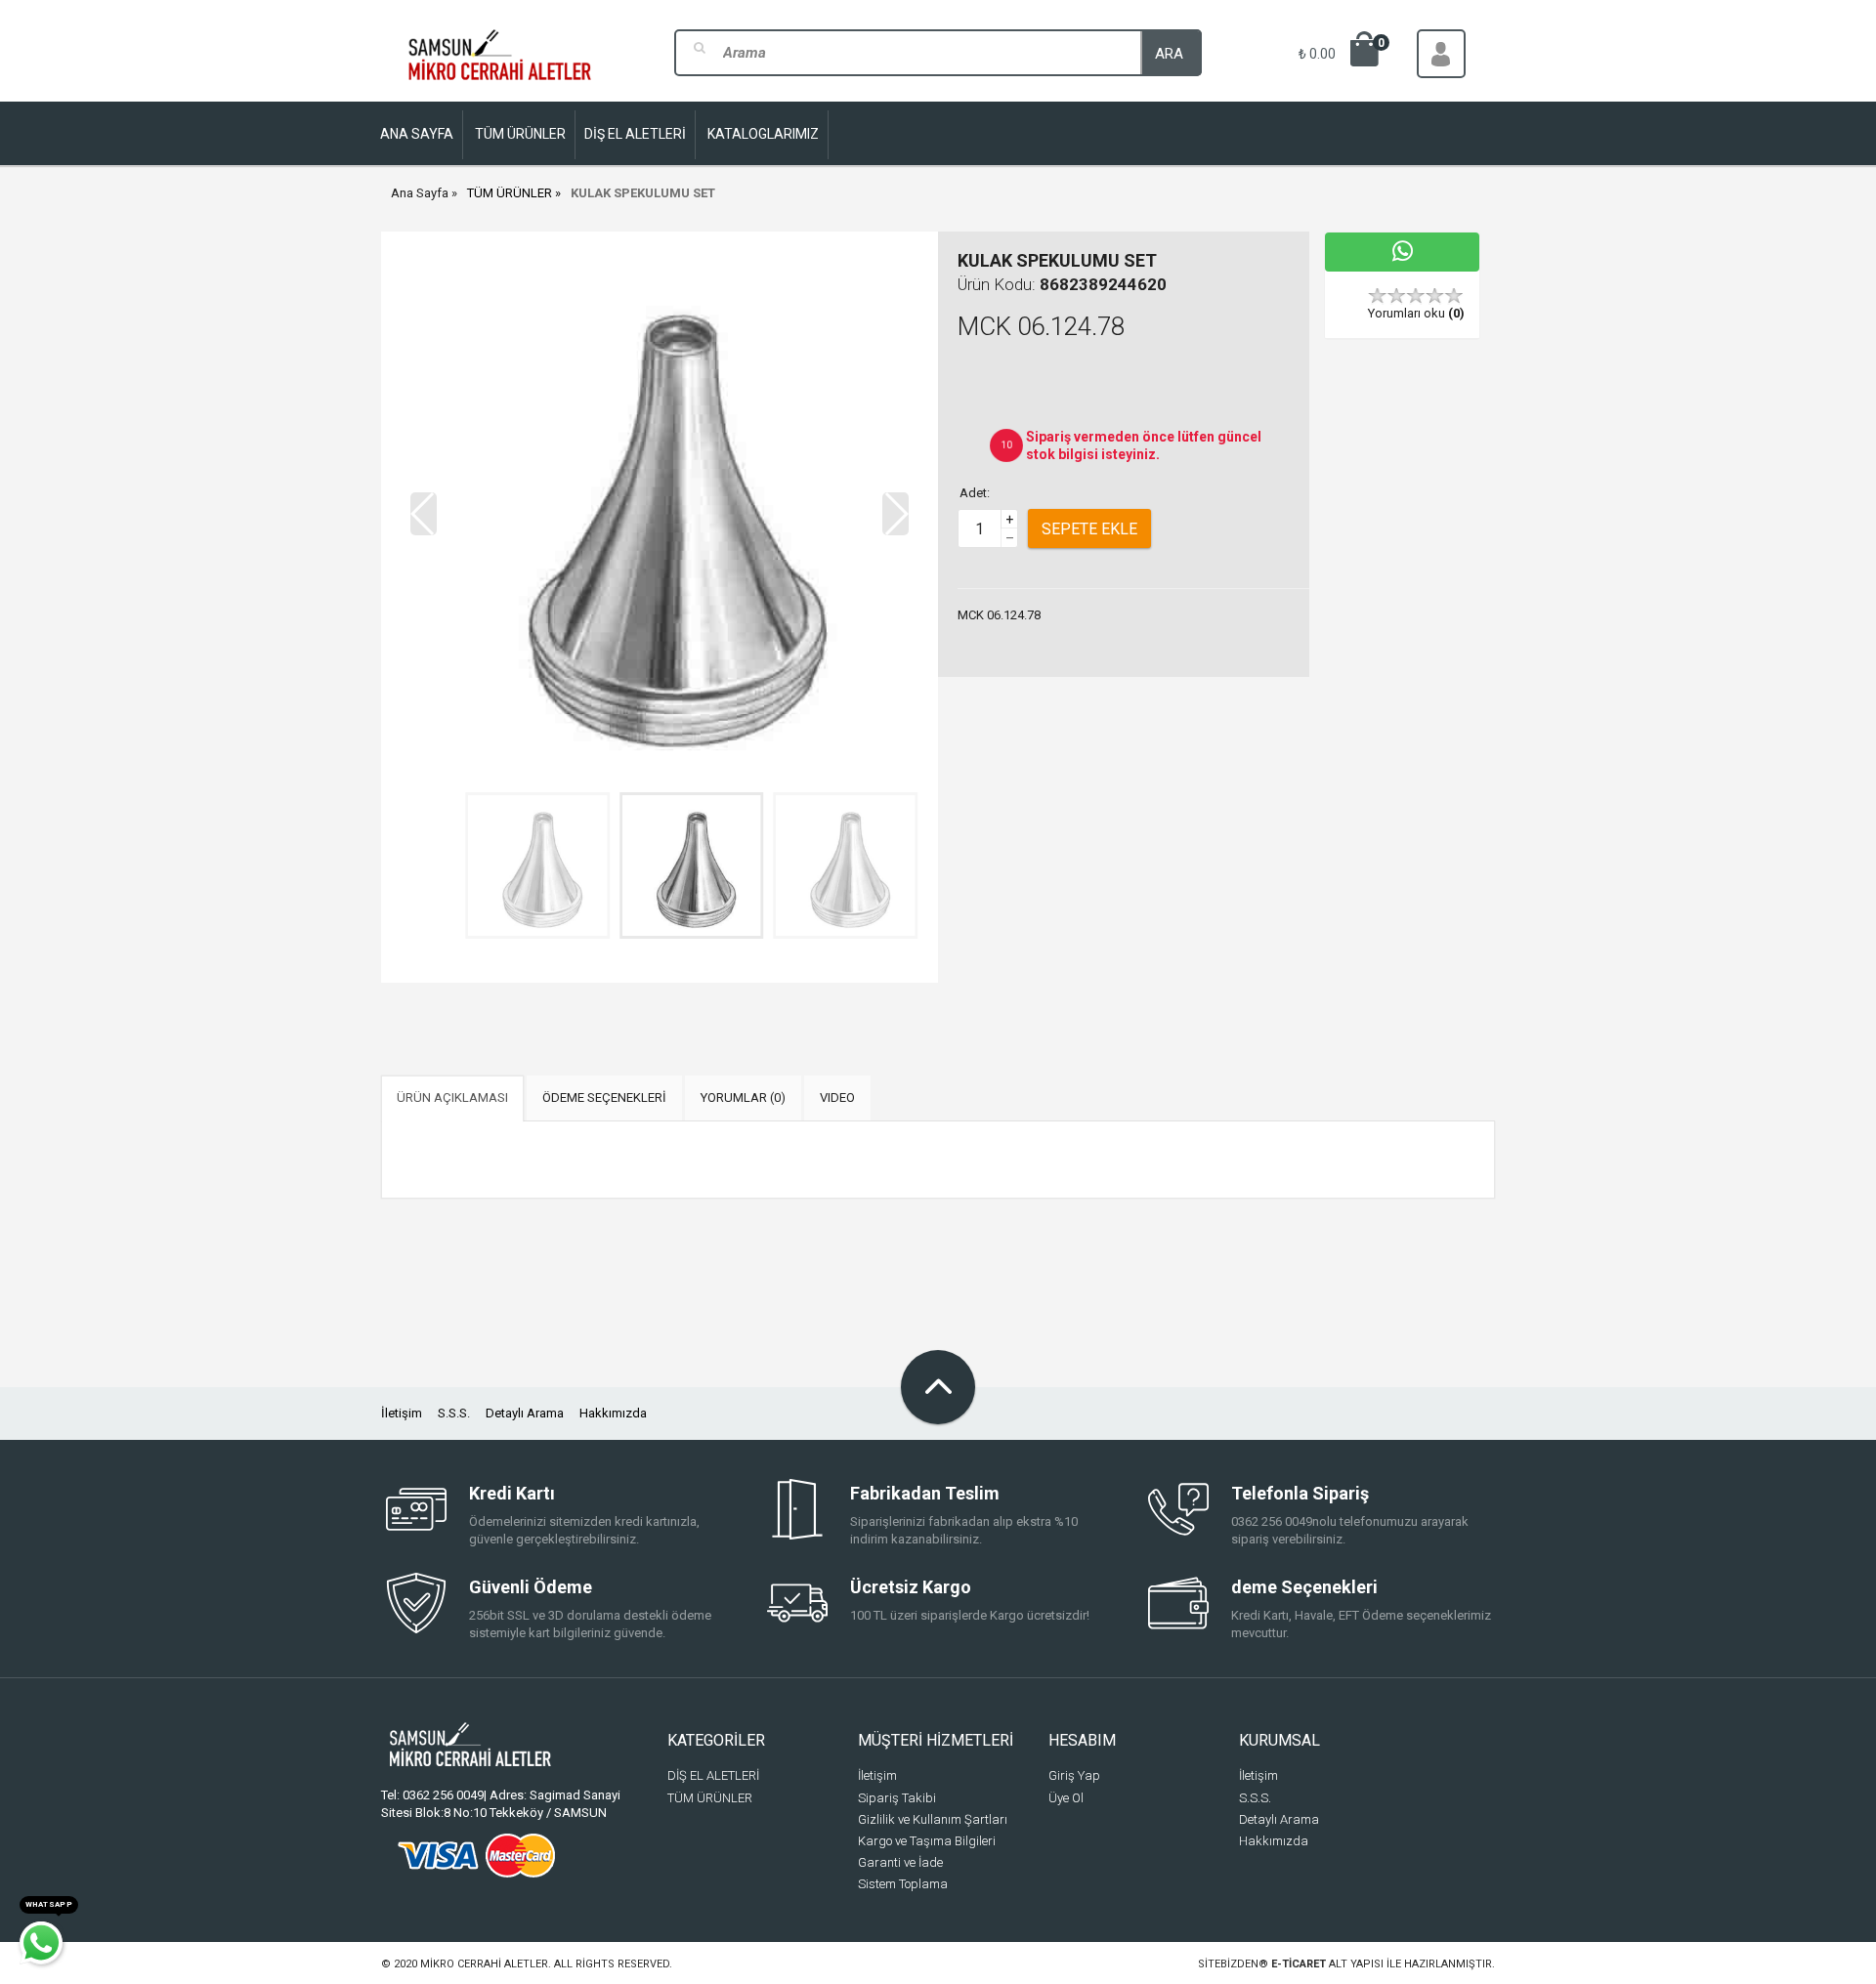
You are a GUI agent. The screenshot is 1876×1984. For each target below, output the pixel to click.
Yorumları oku (1416, 313)
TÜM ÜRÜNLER (510, 193)
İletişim (402, 1413)
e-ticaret (1299, 1964)
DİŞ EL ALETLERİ (713, 1775)
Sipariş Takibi (897, 1798)
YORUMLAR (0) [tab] (743, 1098)
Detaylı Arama (525, 1413)
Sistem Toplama (903, 1884)
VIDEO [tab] (837, 1098)
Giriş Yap (1074, 1775)
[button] (895, 514)
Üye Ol (1066, 1798)
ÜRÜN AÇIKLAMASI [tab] (452, 1098)
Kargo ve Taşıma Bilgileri (927, 1841)
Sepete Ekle (1089, 529)
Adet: (975, 493)
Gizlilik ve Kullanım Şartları (933, 1819)
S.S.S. (454, 1413)
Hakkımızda (613, 1413)
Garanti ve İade (900, 1862)
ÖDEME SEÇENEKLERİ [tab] (604, 1098)
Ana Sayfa (420, 193)
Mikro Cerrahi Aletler (484, 1964)
